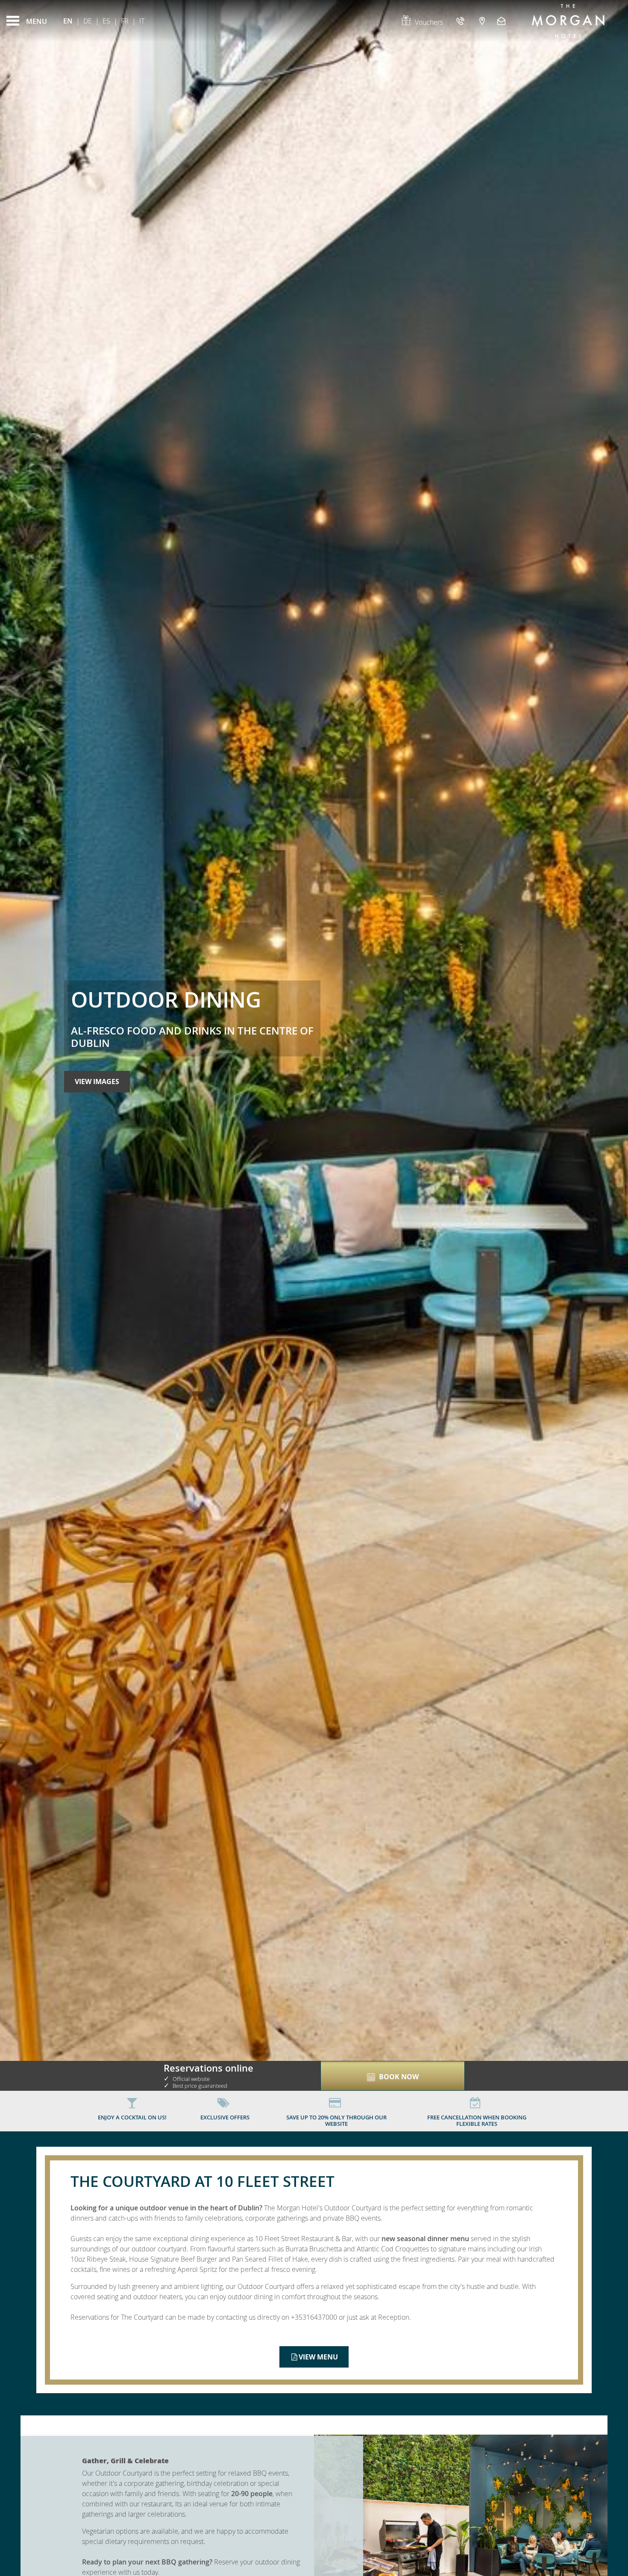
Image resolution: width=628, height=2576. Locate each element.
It (142, 21)
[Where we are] (482, 21)
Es (106, 21)
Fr (125, 21)
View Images (97, 1081)
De (88, 21)
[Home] (568, 21)
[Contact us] (502, 21)
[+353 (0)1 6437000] (461, 21)
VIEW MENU (318, 2357)
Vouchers (429, 22)
